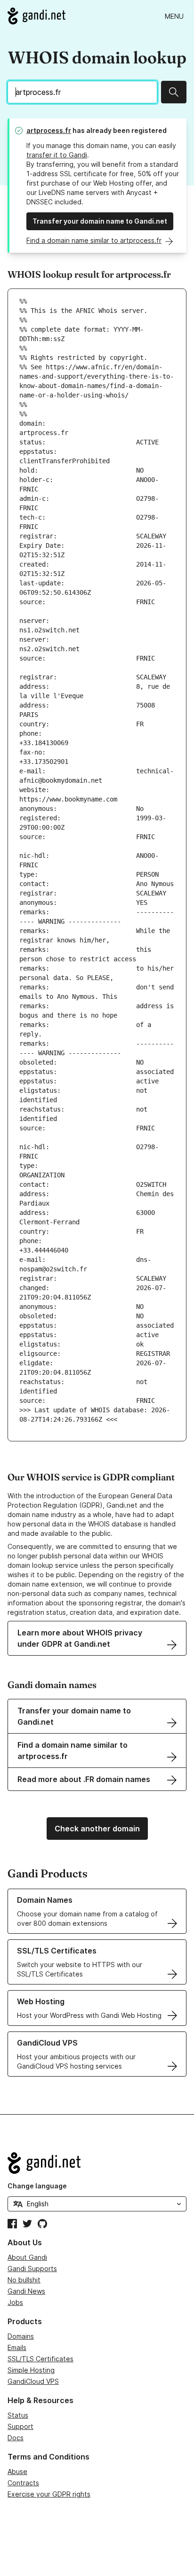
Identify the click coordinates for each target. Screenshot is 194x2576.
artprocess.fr (49, 130)
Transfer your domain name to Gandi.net (100, 221)
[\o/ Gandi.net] (97, 2163)
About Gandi (27, 2257)
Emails (17, 2347)
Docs (16, 2438)
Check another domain (97, 1829)
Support (20, 2426)
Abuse (17, 2471)
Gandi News (26, 2291)
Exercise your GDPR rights (49, 2494)
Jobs (15, 2302)
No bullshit (24, 2280)
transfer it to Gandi (57, 155)
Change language (37, 2186)
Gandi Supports (32, 2269)
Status (18, 2415)
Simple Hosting (31, 2370)
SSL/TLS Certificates (40, 2359)
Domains (21, 2336)
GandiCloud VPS (33, 2381)
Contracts (23, 2483)
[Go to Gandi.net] (36, 16)
